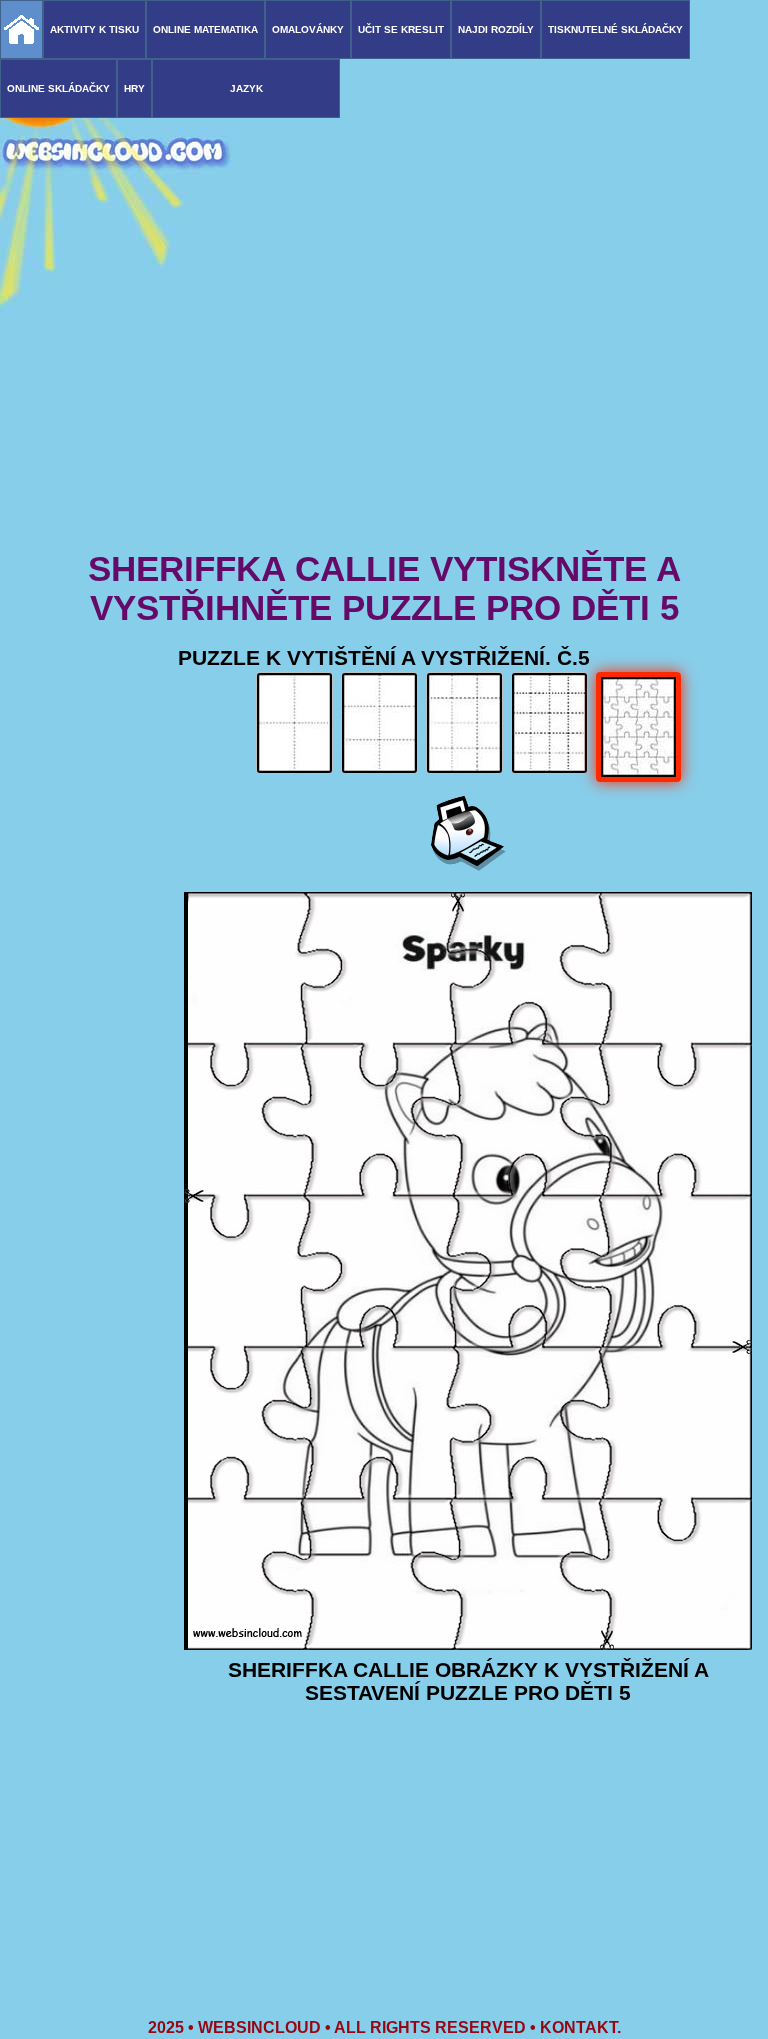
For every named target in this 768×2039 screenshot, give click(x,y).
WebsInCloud (259, 2027)
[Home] (21, 29)
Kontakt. (580, 2027)
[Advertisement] (384, 390)
